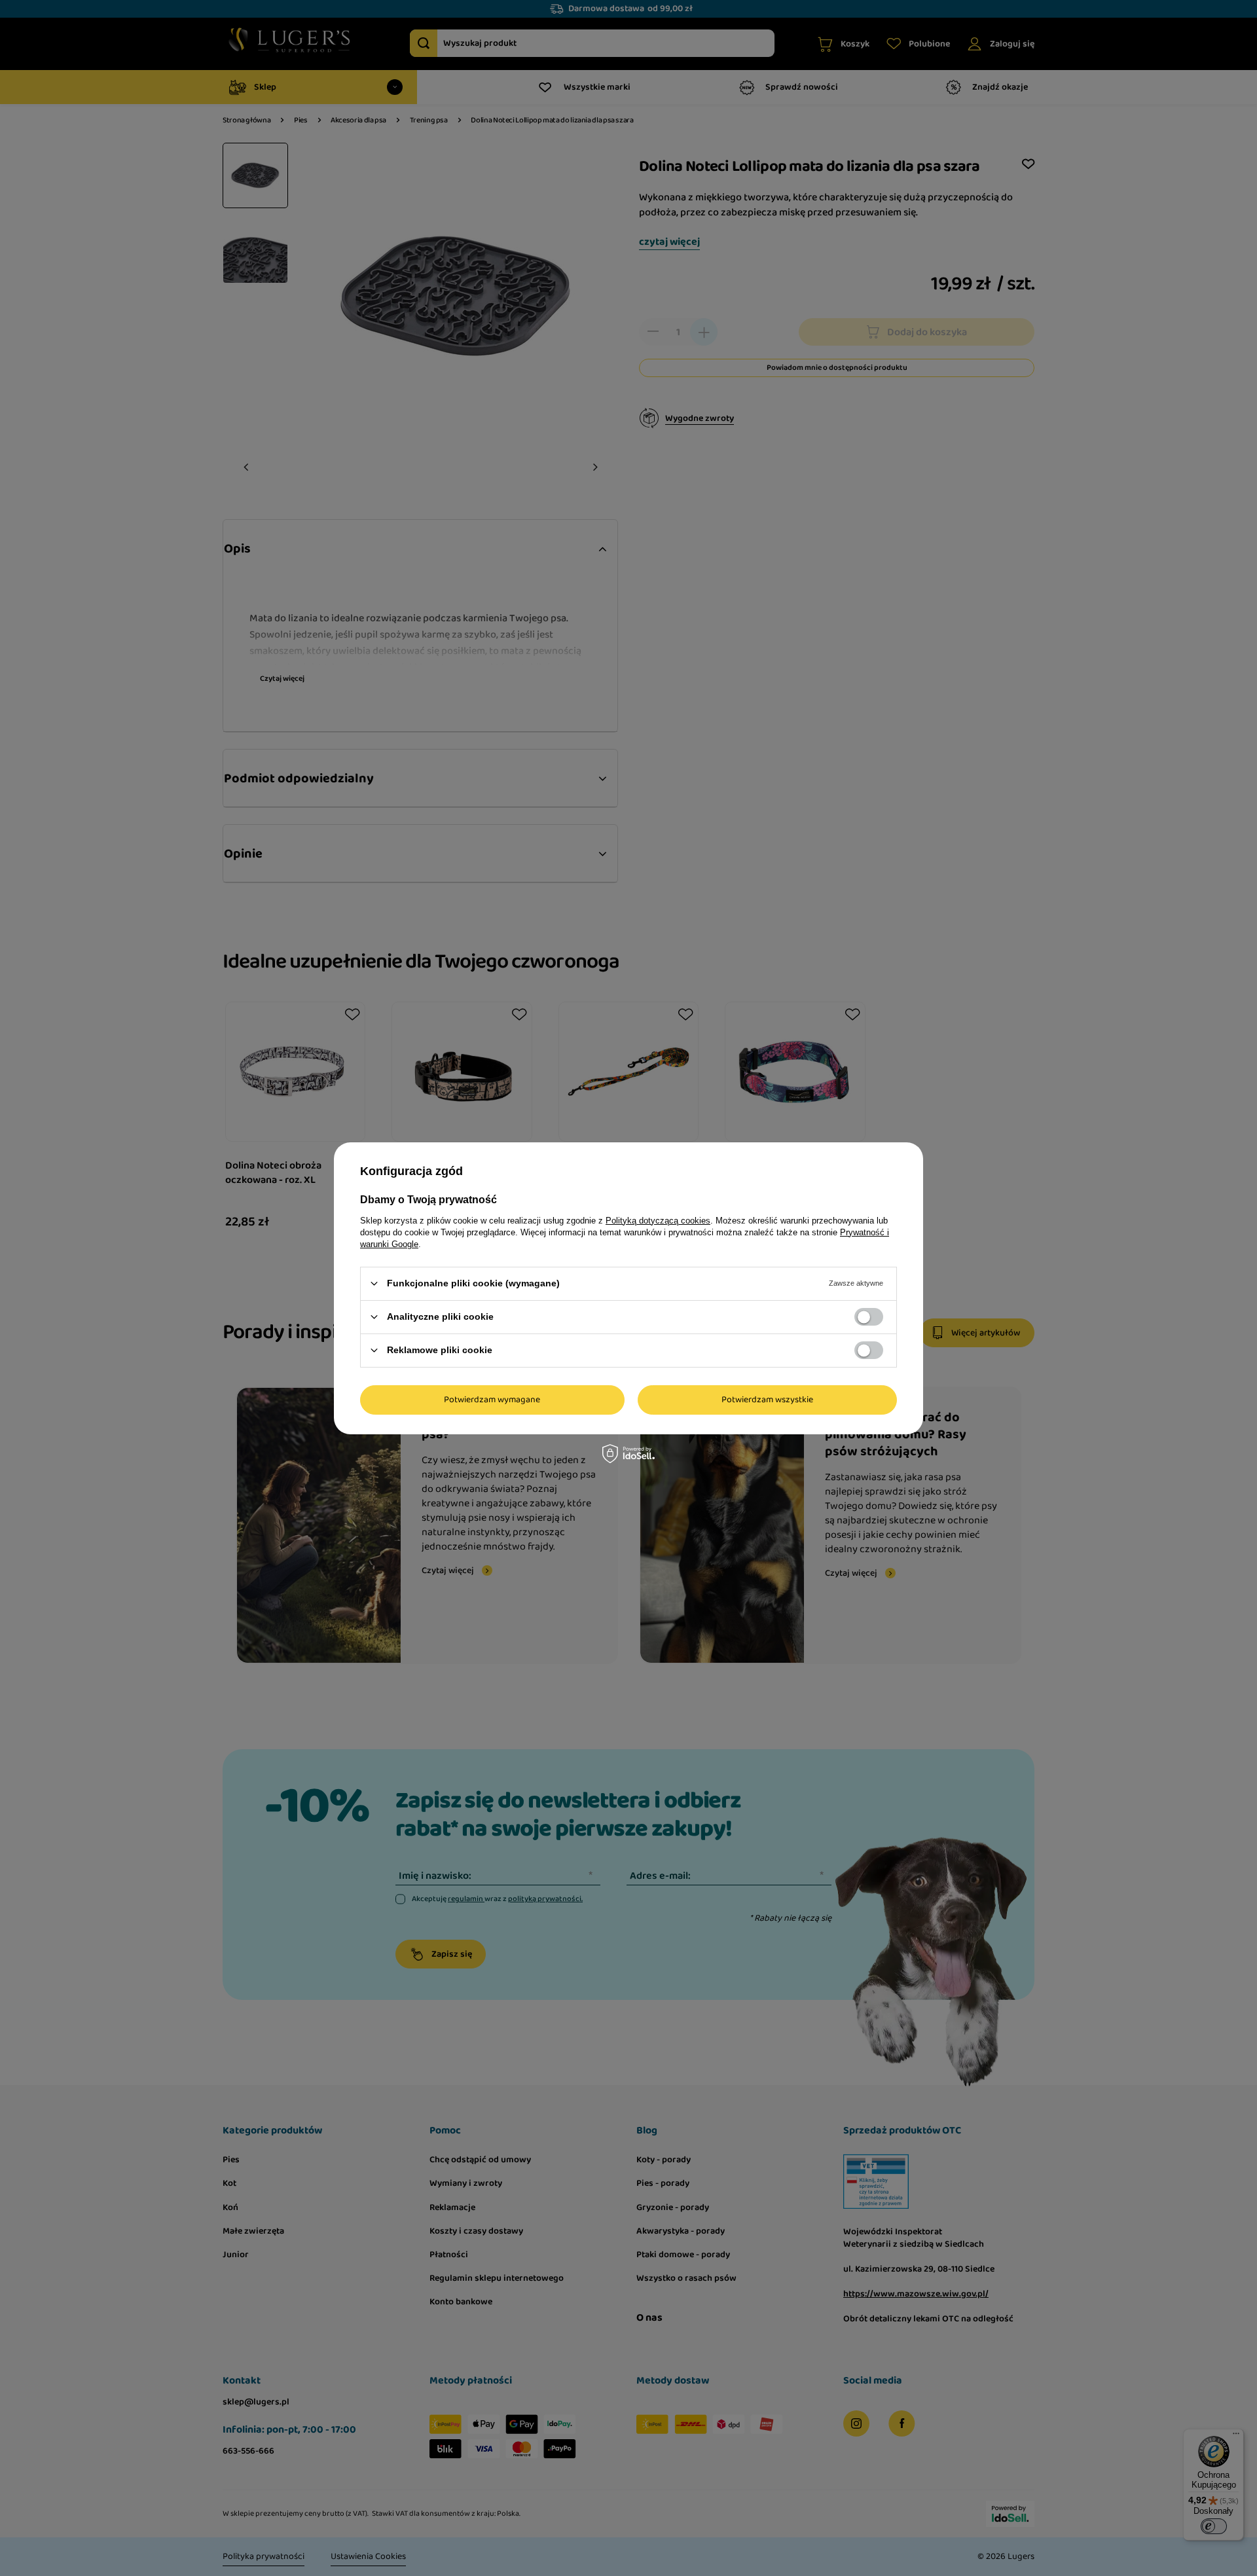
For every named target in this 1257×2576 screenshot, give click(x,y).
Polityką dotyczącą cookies (658, 1220)
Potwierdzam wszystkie (767, 1400)
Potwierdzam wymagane (492, 1400)
